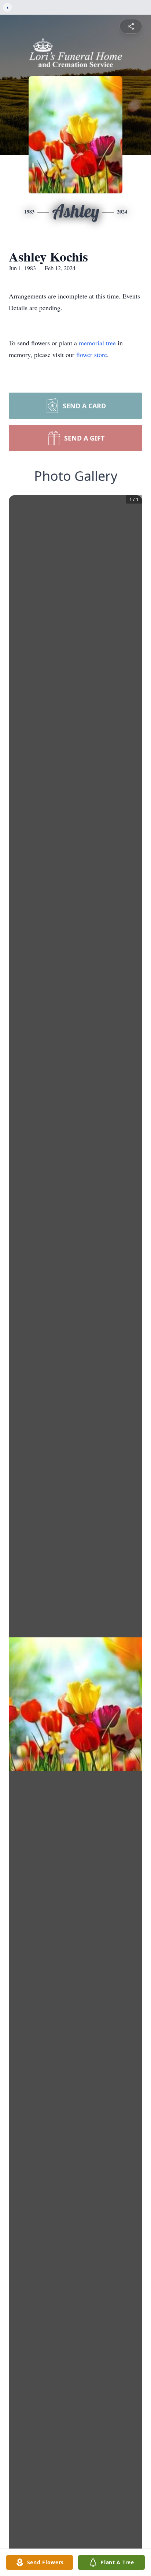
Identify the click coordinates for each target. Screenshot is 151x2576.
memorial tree (97, 343)
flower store (92, 355)
